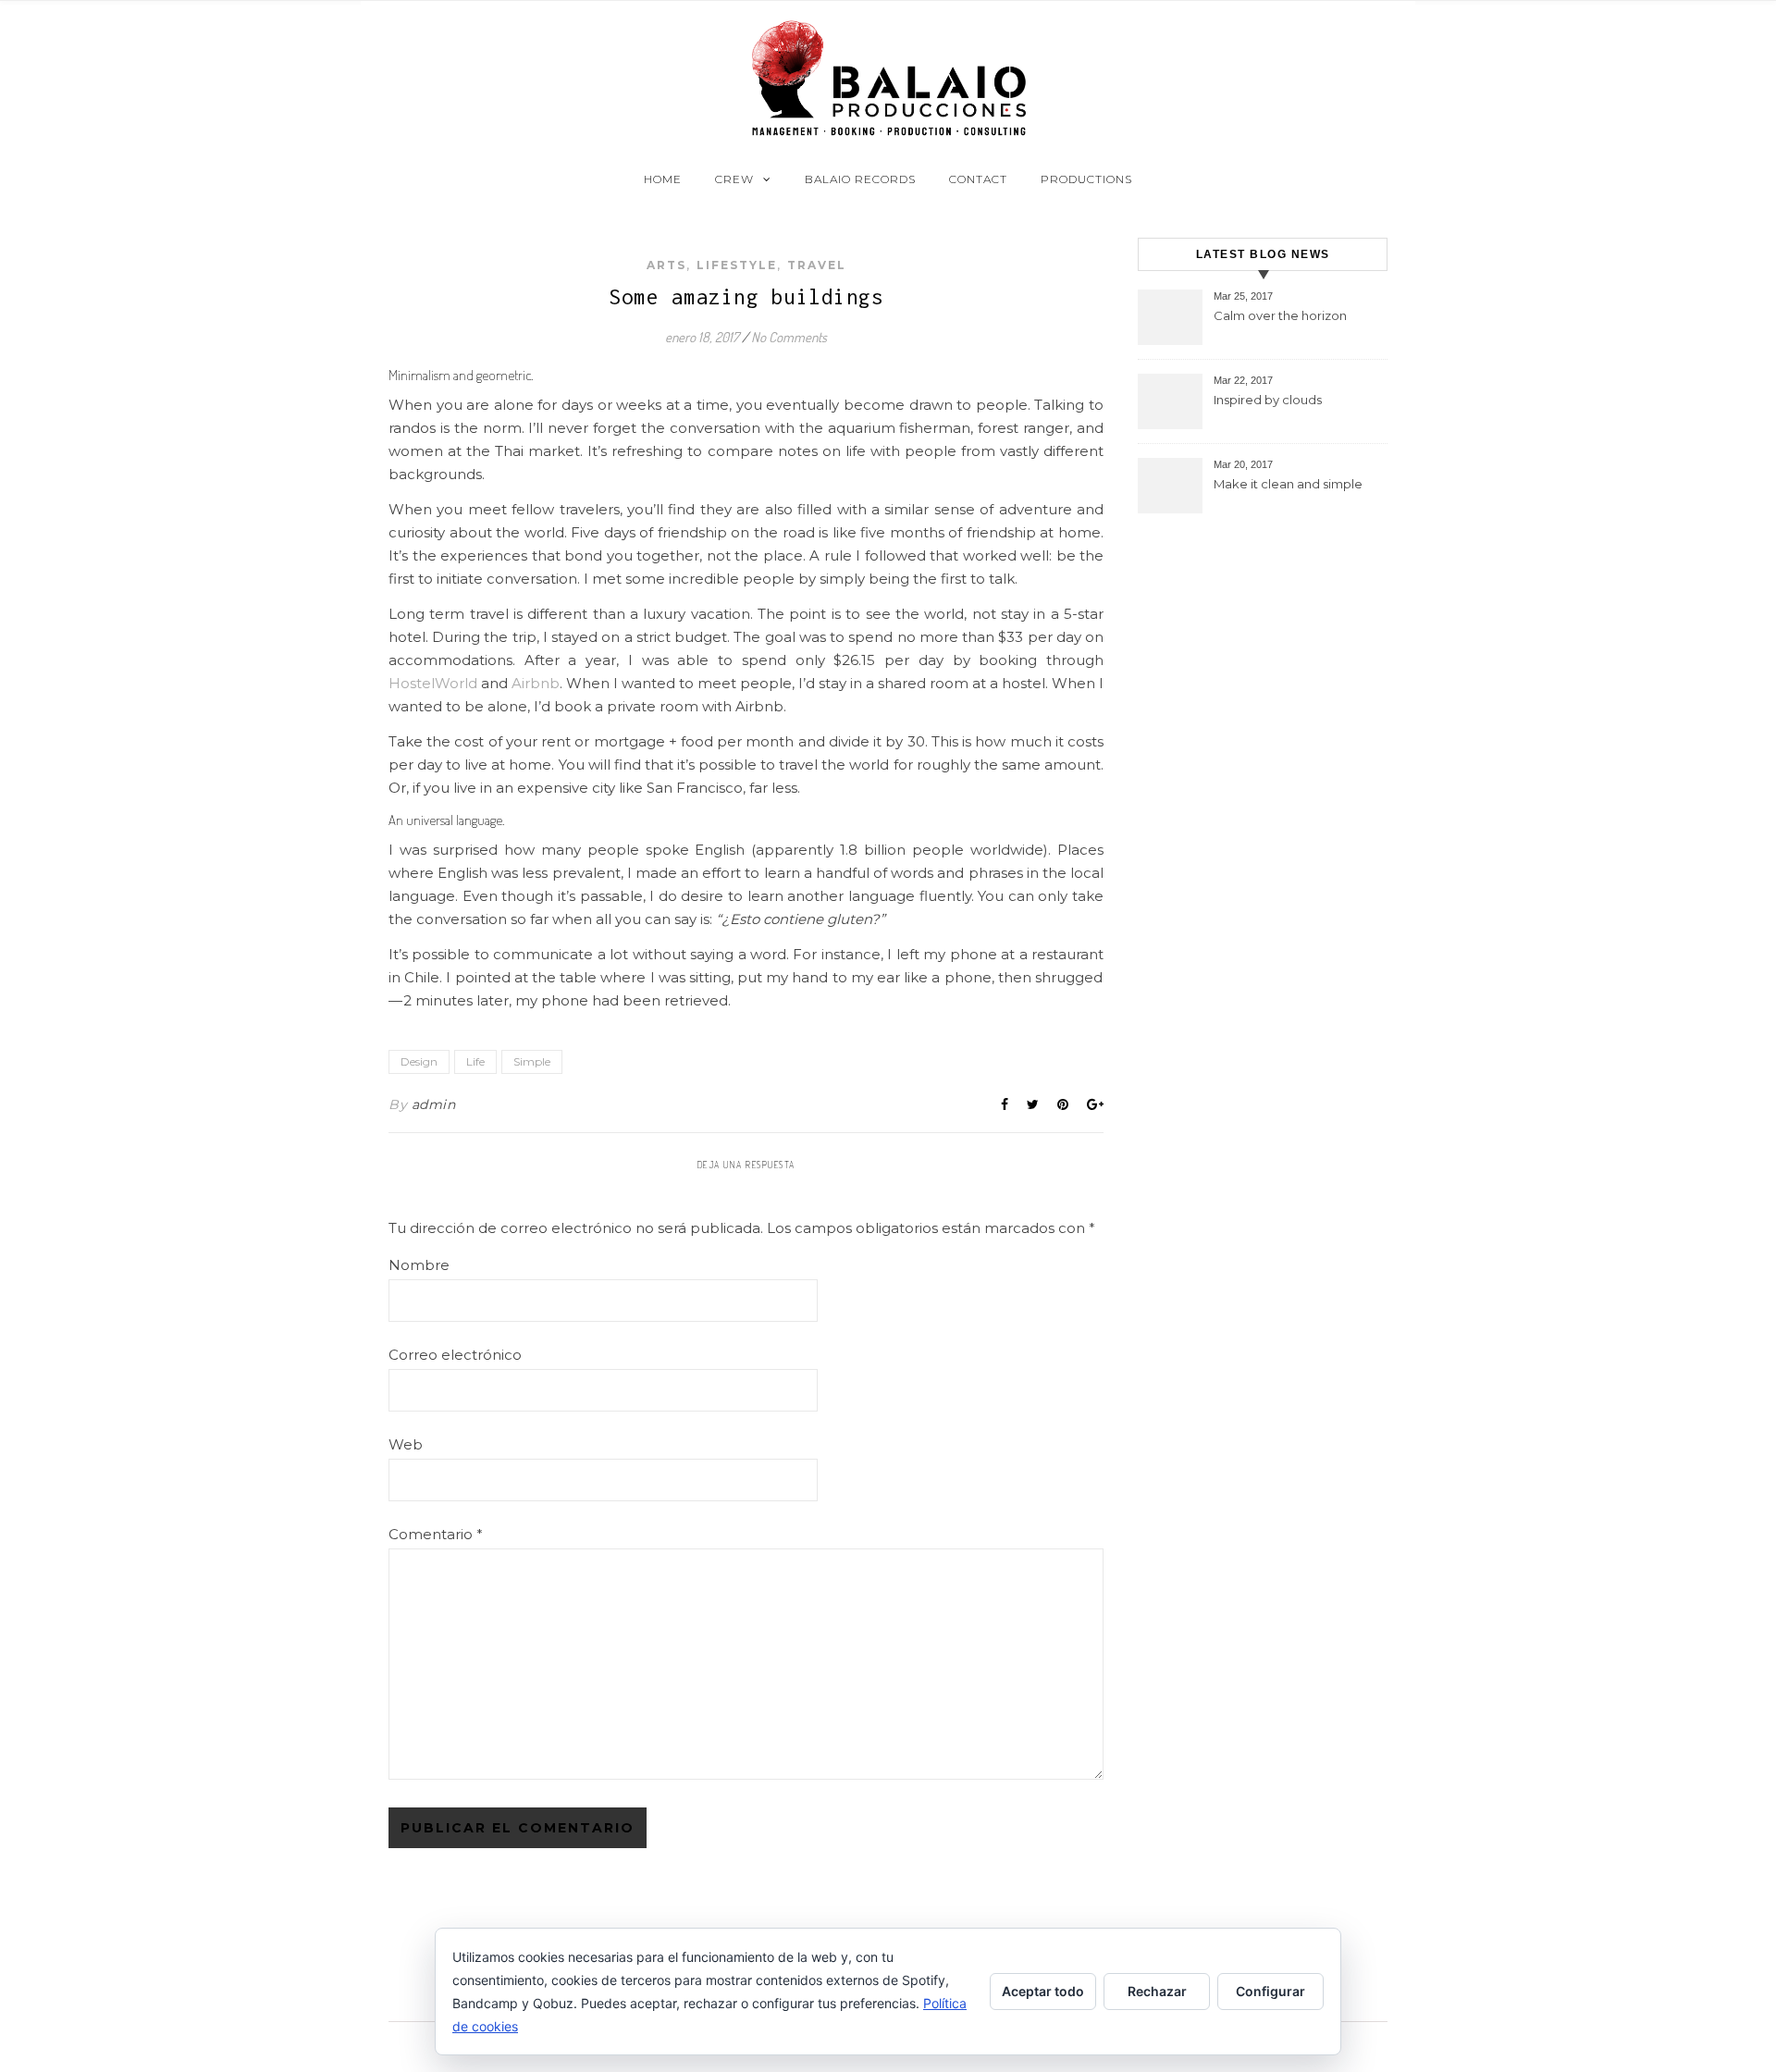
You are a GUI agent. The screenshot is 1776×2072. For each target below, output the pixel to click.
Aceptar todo (1043, 1991)
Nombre (419, 1265)
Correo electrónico (455, 1355)
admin (434, 1104)
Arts (666, 265)
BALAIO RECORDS (860, 179)
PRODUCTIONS (1086, 179)
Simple (532, 1061)
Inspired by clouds (1268, 400)
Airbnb (536, 683)
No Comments (789, 337)
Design (419, 1061)
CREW (734, 179)
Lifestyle (737, 265)
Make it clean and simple (1288, 484)
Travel (817, 265)
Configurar (1270, 1991)
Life (475, 1061)
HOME (663, 179)
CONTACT (978, 179)
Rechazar (1157, 1991)
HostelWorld (433, 683)
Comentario (436, 1534)
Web (406, 1444)
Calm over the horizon (1280, 315)
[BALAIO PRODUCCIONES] (888, 78)
